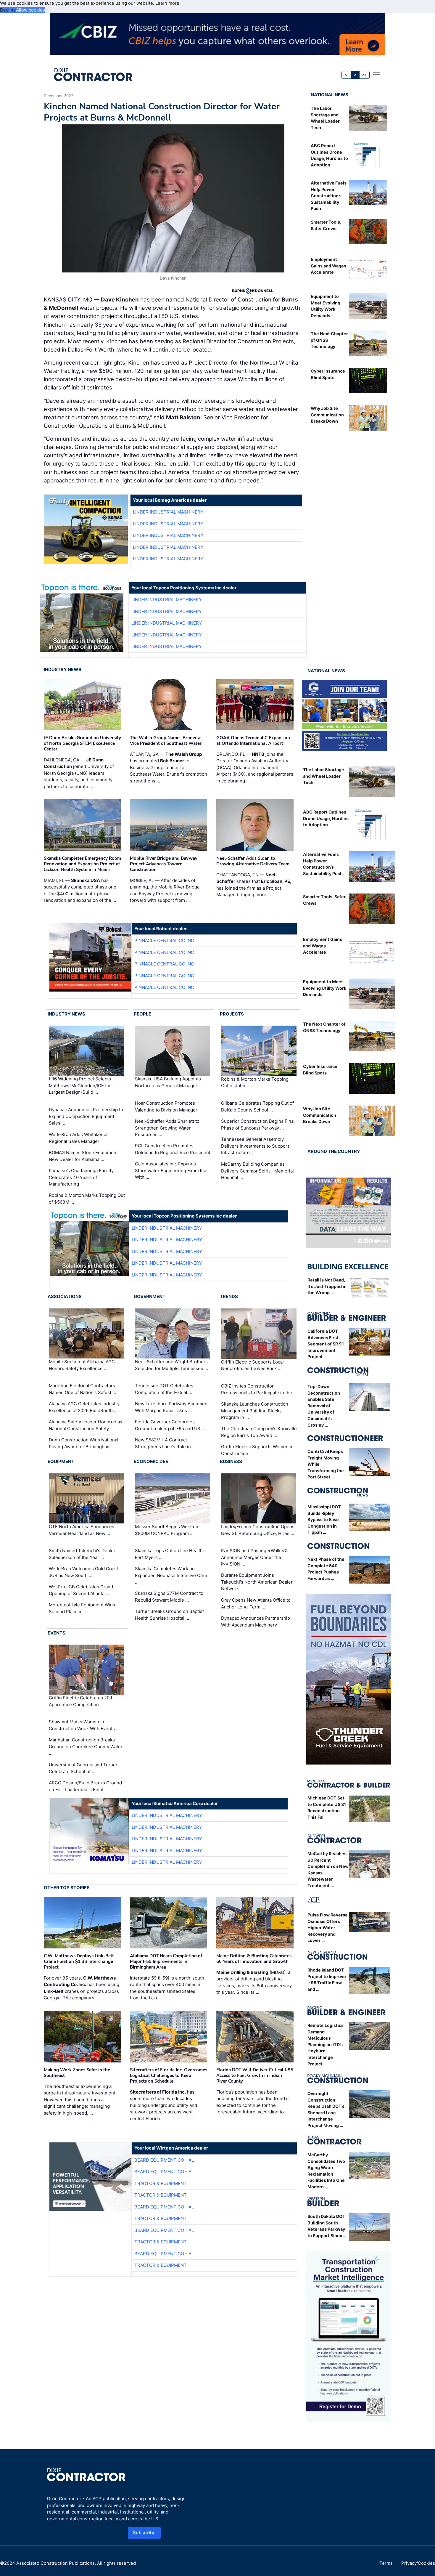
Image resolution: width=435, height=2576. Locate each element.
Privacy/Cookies (418, 2563)
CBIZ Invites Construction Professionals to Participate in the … (259, 1389)
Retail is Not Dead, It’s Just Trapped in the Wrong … (327, 1286)
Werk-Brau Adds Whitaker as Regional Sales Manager (79, 1138)
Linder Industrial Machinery (168, 512)
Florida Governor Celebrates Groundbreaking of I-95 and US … (170, 1425)
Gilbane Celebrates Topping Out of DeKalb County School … (257, 1106)
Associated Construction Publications (55, 2563)
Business (231, 1461)
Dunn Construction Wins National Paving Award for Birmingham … (84, 1443)
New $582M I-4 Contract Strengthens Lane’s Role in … (165, 1443)
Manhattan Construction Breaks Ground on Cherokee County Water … (86, 1746)
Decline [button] (8, 10)
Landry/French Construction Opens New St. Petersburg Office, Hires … (258, 1530)
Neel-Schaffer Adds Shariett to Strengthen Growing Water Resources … (167, 1128)
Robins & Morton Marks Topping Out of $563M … (87, 1199)
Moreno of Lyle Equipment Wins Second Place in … (82, 1608)
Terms (386, 2563)
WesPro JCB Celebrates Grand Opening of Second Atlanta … (81, 1590)
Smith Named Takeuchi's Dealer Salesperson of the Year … (82, 1554)
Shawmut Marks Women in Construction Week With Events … (84, 1725)
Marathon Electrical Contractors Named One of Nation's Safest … (82, 1389)
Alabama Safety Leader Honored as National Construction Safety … (86, 1425)
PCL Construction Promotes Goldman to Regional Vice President (173, 1149)
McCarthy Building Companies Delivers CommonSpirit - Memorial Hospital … (257, 1171)
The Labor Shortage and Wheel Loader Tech (324, 776)
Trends (229, 1296)
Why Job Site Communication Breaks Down (327, 415)
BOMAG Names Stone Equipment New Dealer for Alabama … (83, 1156)
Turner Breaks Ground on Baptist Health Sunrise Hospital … (169, 1615)
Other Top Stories (67, 1888)
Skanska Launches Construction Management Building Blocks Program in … (255, 1411)
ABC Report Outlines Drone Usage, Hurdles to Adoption (326, 818)
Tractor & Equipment (161, 2183)
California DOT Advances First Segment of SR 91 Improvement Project (326, 1344)
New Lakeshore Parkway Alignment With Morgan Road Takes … (172, 1407)
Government (150, 1296)
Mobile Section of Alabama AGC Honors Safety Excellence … (82, 1365)
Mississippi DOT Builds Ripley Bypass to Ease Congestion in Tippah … (324, 1519)
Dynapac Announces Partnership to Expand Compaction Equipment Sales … (86, 1116)
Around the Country (334, 1151)
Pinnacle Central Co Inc (164, 940)
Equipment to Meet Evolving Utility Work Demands (325, 988)
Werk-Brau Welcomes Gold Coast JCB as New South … (83, 1572)
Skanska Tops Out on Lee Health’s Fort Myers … (170, 1554)
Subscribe (144, 2533)
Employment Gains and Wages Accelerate (328, 266)
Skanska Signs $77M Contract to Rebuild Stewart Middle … (169, 1597)
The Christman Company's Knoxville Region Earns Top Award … (259, 1432)
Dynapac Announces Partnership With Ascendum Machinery (256, 1621)
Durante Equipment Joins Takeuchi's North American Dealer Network (257, 1582)
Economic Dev (151, 1461)
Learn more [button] (167, 3)
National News (330, 95)
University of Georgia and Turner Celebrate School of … (83, 1768)
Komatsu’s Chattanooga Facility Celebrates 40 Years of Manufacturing (81, 1177)
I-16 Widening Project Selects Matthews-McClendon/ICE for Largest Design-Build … (80, 1086)
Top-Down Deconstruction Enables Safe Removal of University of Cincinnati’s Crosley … (324, 1406)
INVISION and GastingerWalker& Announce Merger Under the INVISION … (254, 1557)
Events (57, 1633)
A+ (364, 75)
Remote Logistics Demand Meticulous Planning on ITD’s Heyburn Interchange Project (326, 2045)
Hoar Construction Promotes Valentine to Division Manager (166, 1106)
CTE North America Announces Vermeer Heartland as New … (82, 1530)
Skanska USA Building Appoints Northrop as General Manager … (169, 1082)
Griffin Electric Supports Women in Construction (257, 1450)
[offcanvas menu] (376, 75)
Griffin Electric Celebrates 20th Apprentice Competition (81, 1701)
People (142, 1014)
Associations (65, 1296)
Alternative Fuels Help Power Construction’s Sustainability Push (329, 196)
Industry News (63, 669)
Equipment (61, 1461)
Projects (232, 1014)
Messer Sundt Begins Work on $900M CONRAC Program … (167, 1530)
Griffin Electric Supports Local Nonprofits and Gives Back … (252, 1365)
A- (347, 75)
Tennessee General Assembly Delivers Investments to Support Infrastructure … (255, 1146)
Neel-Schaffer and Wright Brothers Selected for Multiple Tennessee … (171, 1365)
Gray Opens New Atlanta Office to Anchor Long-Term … (256, 1603)
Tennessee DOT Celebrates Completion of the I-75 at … (164, 1389)
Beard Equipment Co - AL (164, 2160)
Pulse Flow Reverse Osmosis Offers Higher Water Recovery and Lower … (328, 1928)
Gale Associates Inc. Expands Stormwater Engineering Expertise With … (171, 1170)
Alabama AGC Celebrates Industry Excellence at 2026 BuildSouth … (84, 1407)
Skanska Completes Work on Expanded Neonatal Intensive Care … (171, 1575)
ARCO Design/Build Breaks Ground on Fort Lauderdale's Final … (85, 1786)
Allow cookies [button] (30, 10)
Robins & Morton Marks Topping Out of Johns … (255, 1082)
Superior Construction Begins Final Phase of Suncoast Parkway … (258, 1125)
